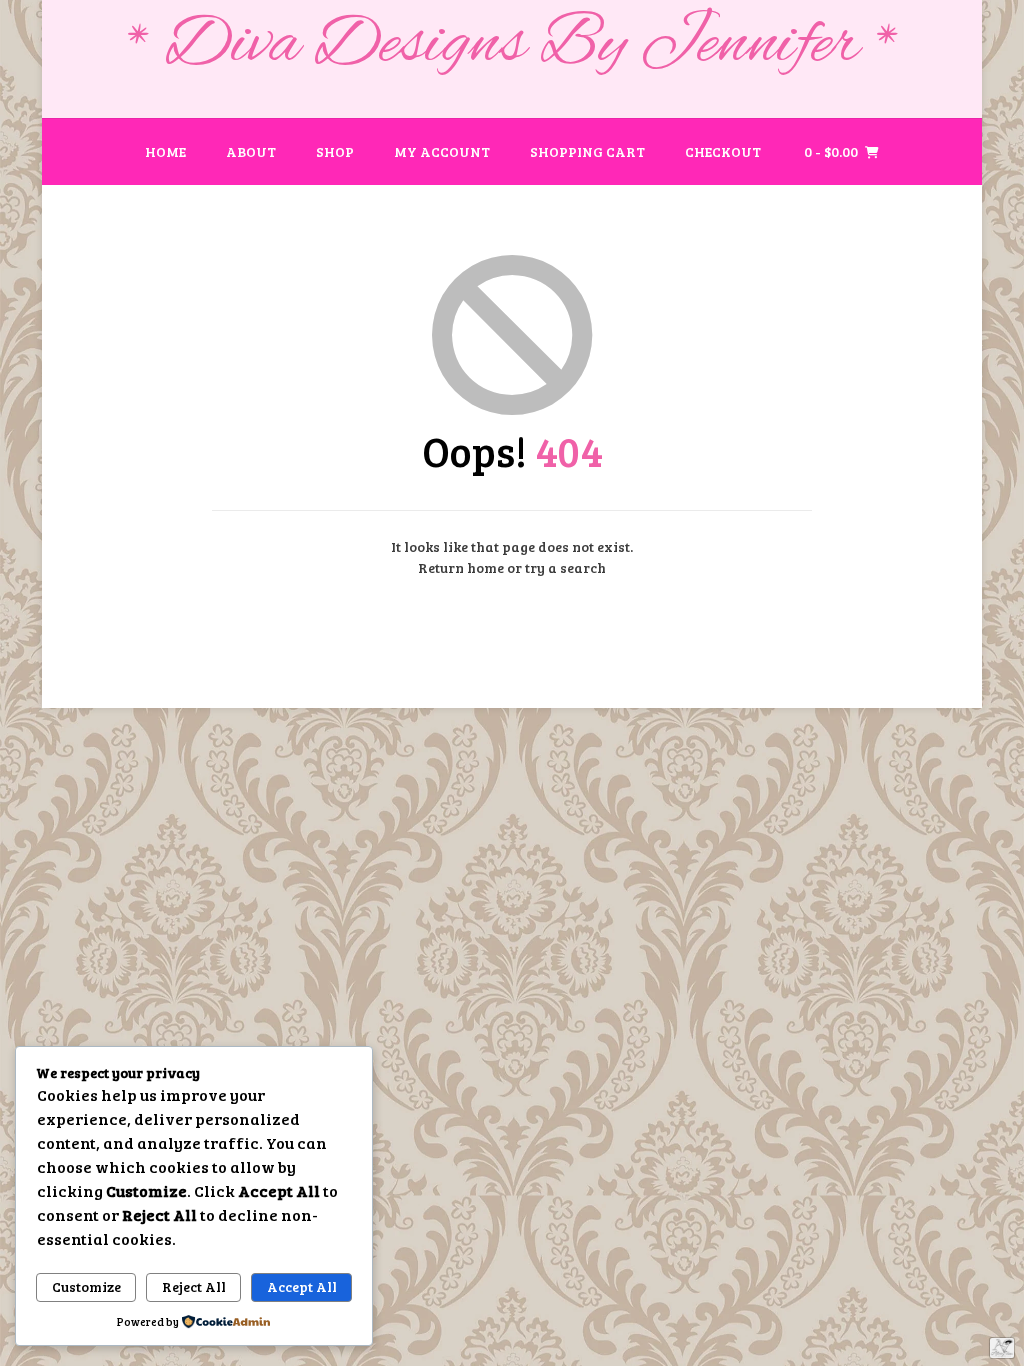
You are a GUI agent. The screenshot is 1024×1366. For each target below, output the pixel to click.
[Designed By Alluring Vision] (1002, 1348)
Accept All (302, 1286)
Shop (335, 151)
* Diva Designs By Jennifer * (512, 46)
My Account (442, 151)
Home (165, 151)
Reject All (194, 1286)
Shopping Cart (587, 151)
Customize (86, 1286)
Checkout (723, 151)
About (251, 151)
